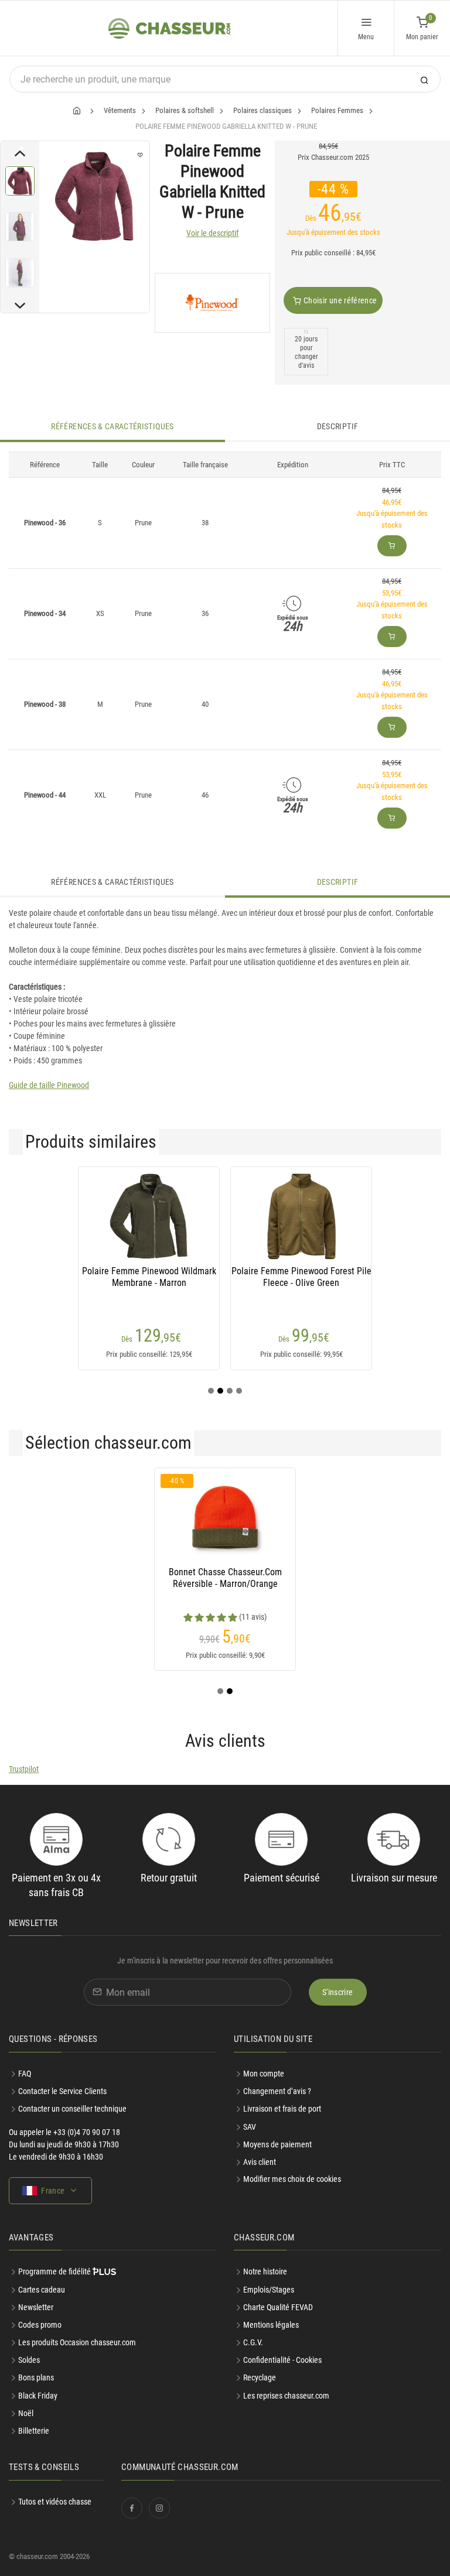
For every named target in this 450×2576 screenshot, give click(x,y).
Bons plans (36, 2377)
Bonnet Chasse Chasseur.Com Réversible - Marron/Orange (225, 1578)
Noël (26, 2413)
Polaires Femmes (337, 110)
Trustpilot (24, 1769)
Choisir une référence (340, 300)
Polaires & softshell (185, 110)
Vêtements (120, 110)
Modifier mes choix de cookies (292, 2179)
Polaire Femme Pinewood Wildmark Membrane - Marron (149, 1277)
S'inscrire (338, 1992)
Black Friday (38, 2396)
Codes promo (40, 2325)
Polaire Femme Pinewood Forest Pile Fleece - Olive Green (301, 1277)
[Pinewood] (212, 303)
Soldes (29, 2360)
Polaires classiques (262, 110)
